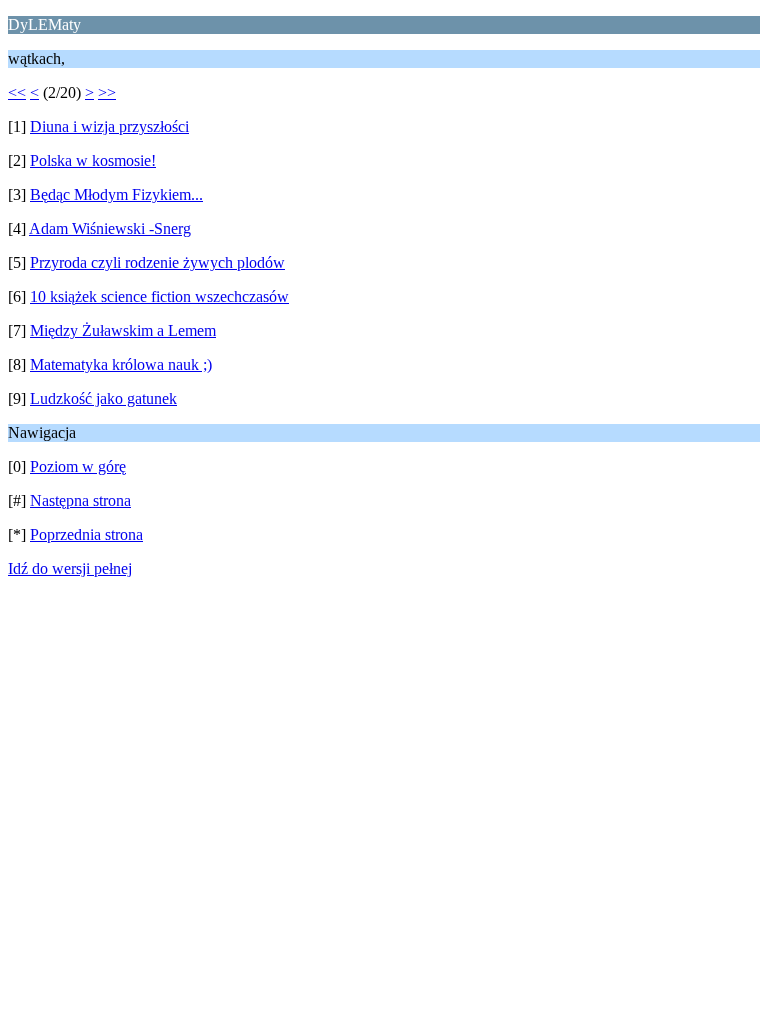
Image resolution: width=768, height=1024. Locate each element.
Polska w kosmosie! (93, 160)
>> (107, 92)
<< (17, 92)
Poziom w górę (78, 466)
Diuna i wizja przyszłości (109, 126)
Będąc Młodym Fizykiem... (116, 194)
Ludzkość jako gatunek (103, 398)
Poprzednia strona (86, 534)
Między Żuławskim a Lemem (123, 330)
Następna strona (80, 500)
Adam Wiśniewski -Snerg (110, 228)
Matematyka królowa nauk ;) (121, 364)
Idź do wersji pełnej (70, 568)
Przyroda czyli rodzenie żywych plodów (157, 262)
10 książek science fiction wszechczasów (159, 296)
